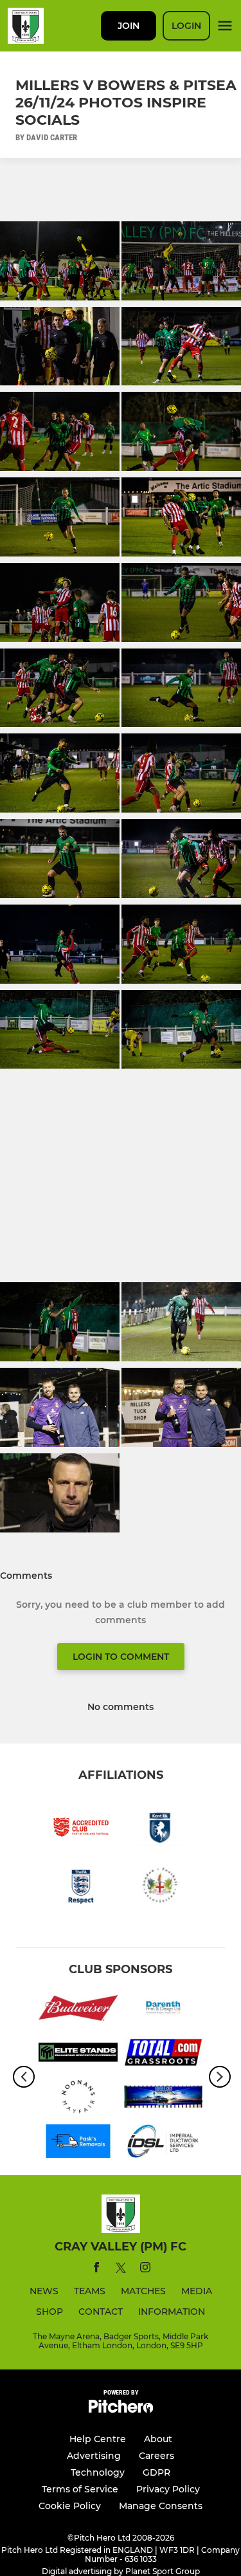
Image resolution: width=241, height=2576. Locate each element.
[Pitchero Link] (121, 2410)
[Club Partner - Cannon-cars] (164, 2099)
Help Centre (98, 2439)
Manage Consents (161, 2506)
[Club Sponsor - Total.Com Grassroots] (164, 2055)
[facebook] (96, 2269)
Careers (156, 2456)
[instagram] (145, 2269)
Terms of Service (80, 2489)
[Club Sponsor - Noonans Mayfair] (78, 2099)
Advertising (94, 2456)
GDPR (156, 2472)
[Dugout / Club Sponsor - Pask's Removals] (78, 2143)
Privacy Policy (168, 2489)
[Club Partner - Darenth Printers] (164, 2010)
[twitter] (121, 2270)
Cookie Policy (70, 2506)
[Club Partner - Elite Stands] (78, 2055)
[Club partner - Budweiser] (78, 2010)
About (158, 2439)
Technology (98, 2472)
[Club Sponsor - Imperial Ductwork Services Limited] (164, 2143)
